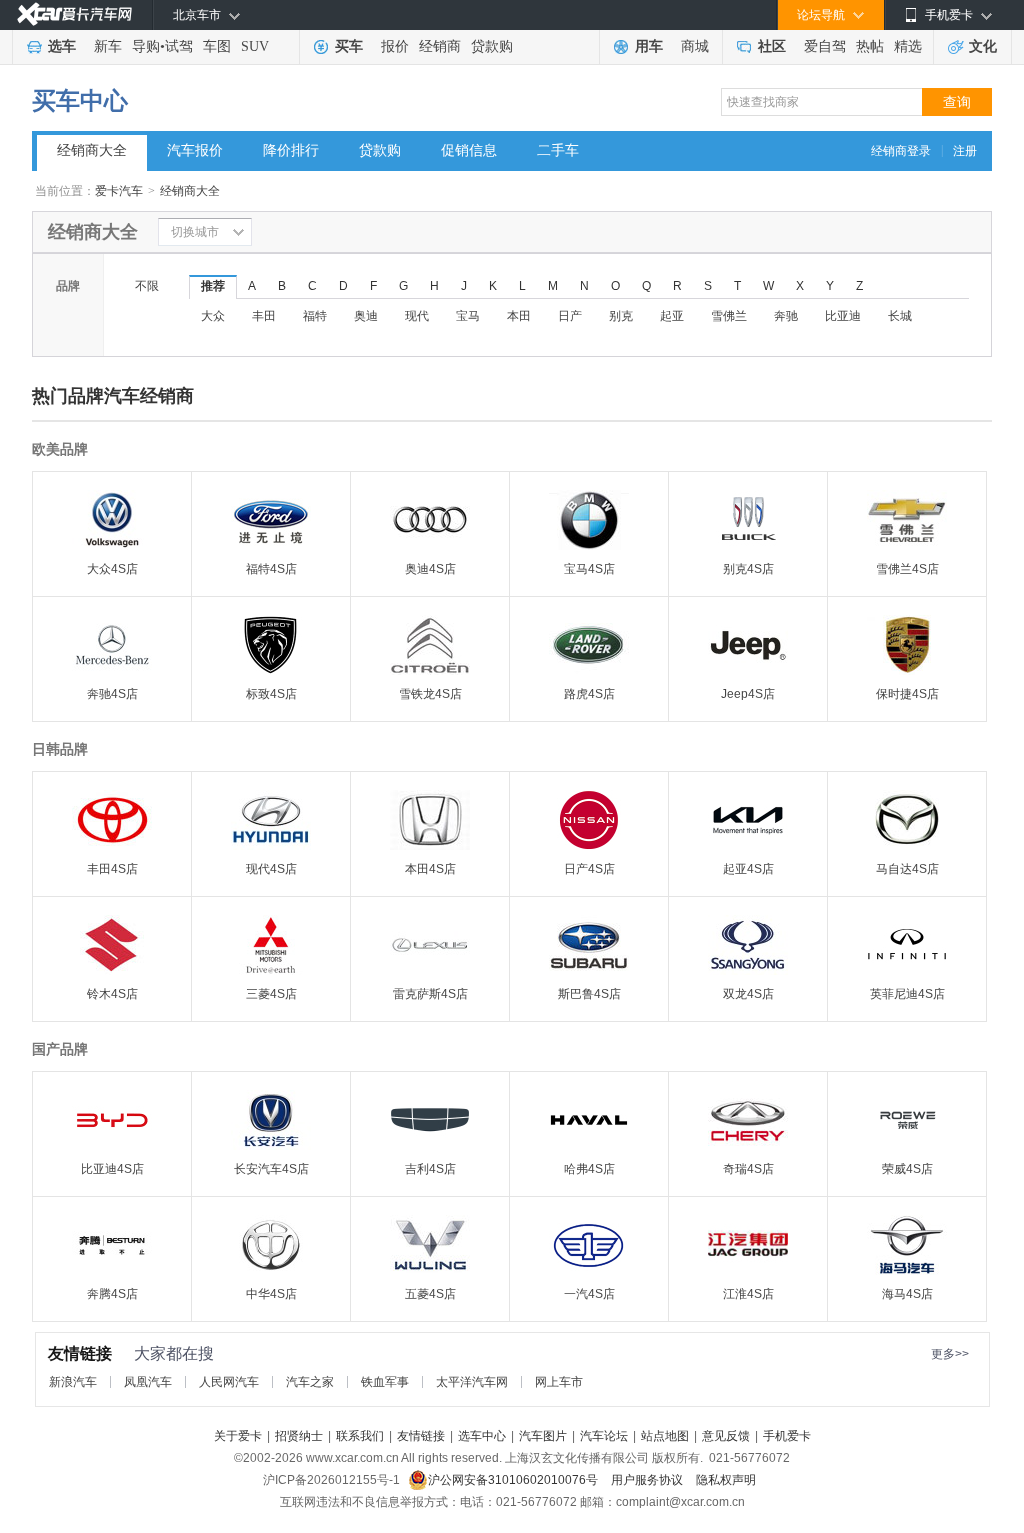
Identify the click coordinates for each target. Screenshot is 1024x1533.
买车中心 (80, 101)
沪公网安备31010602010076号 (514, 1480)
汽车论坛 (604, 1436)
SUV (255, 46)
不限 (147, 286)
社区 (772, 46)
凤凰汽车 (148, 1382)
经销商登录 (901, 151)
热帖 (870, 46)
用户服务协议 (648, 1480)
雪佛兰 (729, 316)
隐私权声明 (726, 1480)
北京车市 (197, 15)
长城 (900, 316)
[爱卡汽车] (74, 14)
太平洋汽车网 (472, 1382)
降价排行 (291, 150)
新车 (108, 46)
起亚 (672, 316)
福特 (315, 316)
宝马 (468, 316)
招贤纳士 (299, 1436)
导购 (146, 46)
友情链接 (421, 1436)
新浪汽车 (73, 1382)
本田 (519, 316)
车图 (217, 46)
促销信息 (469, 150)
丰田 (264, 316)
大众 (213, 316)
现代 (417, 316)
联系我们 (360, 1436)
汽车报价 (195, 150)
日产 (570, 316)
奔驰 (786, 316)
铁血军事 (385, 1382)
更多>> (950, 1354)
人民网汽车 (229, 1382)
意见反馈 (726, 1436)
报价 (395, 46)
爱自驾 (825, 46)
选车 (62, 46)
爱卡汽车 (119, 191)
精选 (908, 46)
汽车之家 (310, 1382)
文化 (983, 46)
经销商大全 (92, 150)
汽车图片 (543, 1436)
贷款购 (492, 46)
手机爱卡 (787, 1436)
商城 (695, 46)
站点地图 (665, 1436)
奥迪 (366, 316)
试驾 (179, 46)
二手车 (558, 150)
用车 (649, 46)
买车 (349, 46)
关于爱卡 (238, 1436)
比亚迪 (843, 316)
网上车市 (559, 1382)
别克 (621, 316)
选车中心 (482, 1436)
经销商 (440, 46)
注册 (965, 151)
